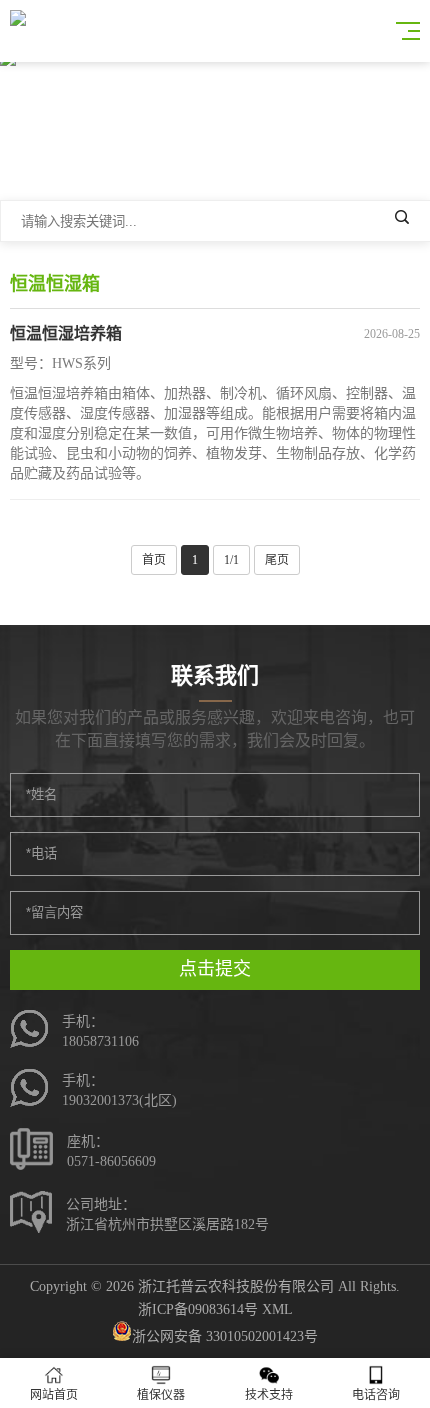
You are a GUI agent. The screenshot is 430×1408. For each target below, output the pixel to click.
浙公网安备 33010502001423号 (225, 1336)
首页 (154, 560)
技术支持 (269, 1395)
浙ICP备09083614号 (198, 1309)
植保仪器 (161, 1395)
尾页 (277, 560)
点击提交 (215, 969)
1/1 (231, 560)
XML (277, 1309)
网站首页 (54, 1395)
